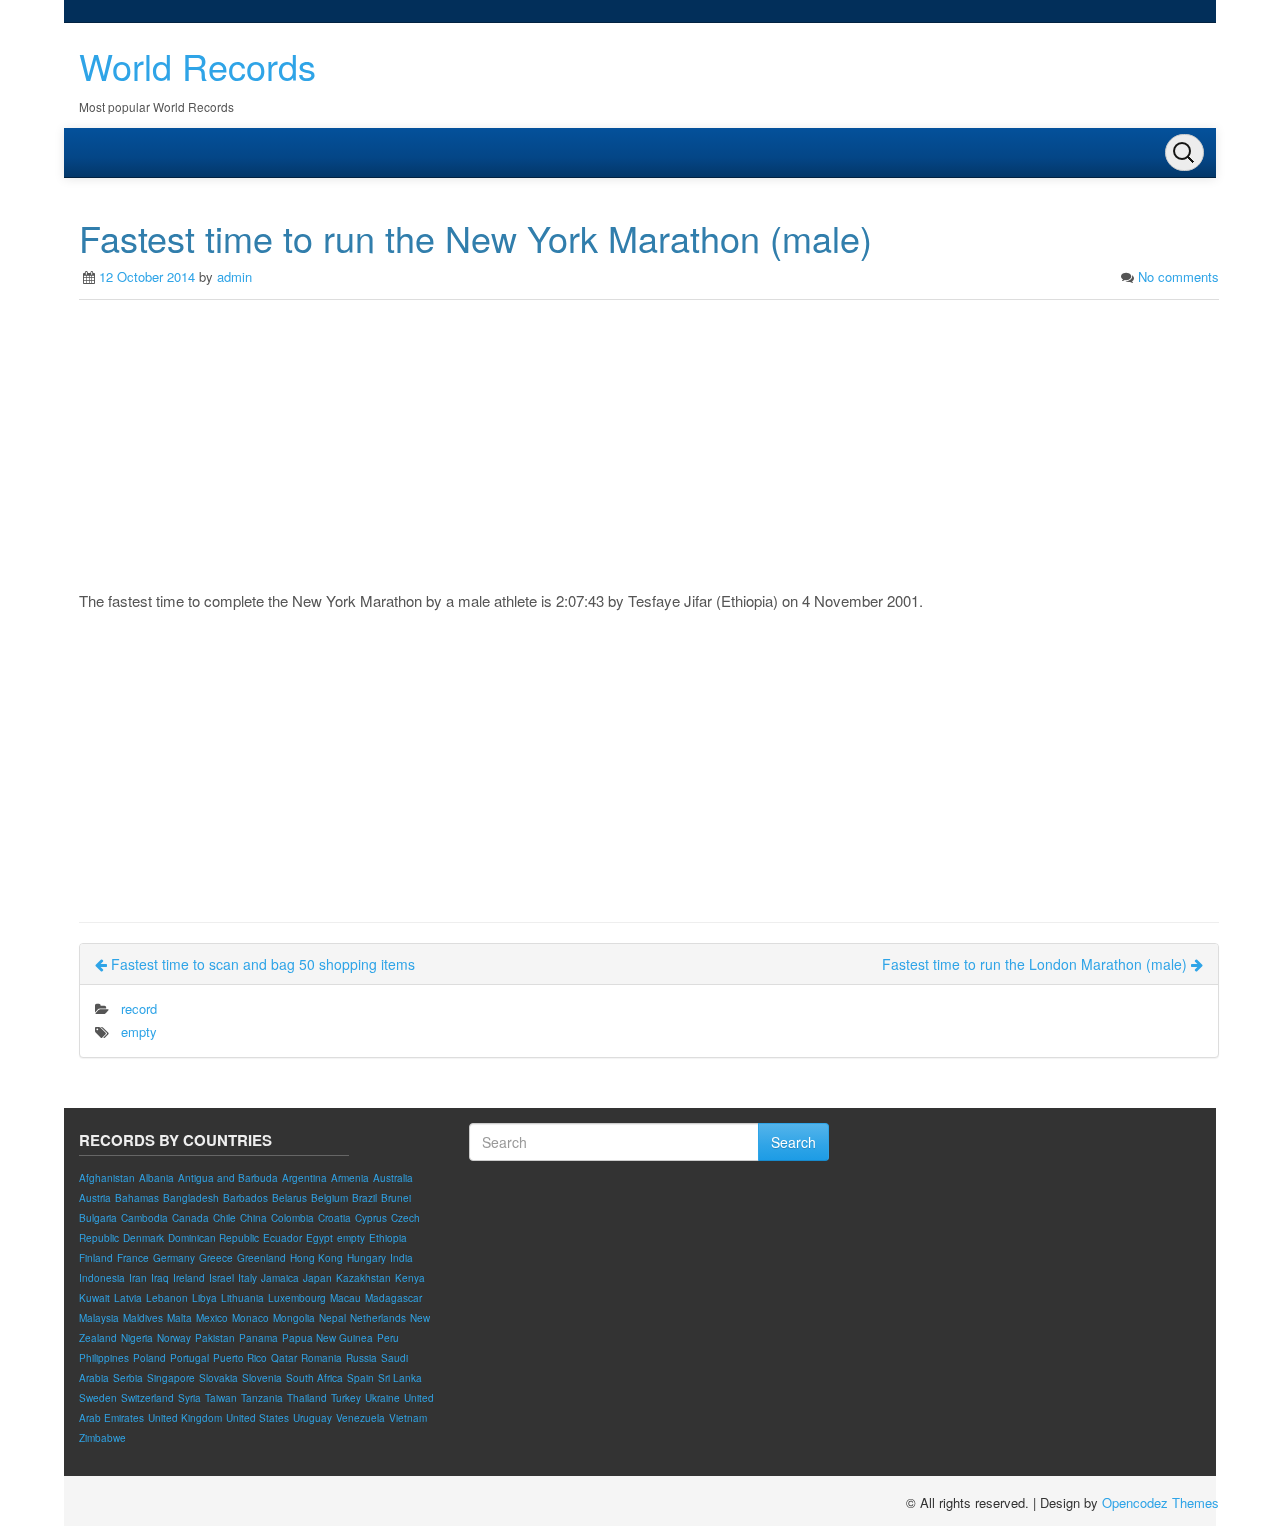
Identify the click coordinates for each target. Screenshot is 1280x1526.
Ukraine (382, 1398)
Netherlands (378, 1318)
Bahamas (137, 1198)
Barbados (245, 1198)
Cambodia (144, 1218)
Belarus (289, 1198)
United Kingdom (185, 1418)
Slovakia (218, 1378)
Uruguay (312, 1418)
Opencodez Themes (1160, 1502)
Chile (224, 1218)
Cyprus (371, 1218)
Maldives (143, 1318)
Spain (360, 1378)
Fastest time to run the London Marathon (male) (1036, 964)
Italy (247, 1278)
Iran (138, 1278)
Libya (204, 1298)
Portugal (189, 1358)
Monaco (250, 1318)
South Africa (314, 1378)
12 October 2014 (147, 276)
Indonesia (102, 1278)
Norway (174, 1338)
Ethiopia (388, 1238)
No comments (1178, 276)
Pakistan (215, 1338)
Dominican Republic (213, 1238)
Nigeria (137, 1338)
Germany (174, 1258)
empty (139, 1031)
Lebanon (167, 1298)
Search (793, 1142)
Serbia (128, 1378)
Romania (321, 1358)
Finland (96, 1258)
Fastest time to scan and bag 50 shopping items (261, 964)
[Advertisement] (649, 450)
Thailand (307, 1398)
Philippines (104, 1358)
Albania (156, 1178)
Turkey (346, 1398)
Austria (95, 1198)
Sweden (98, 1398)
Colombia (292, 1218)
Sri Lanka (400, 1378)
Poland (149, 1358)
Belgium (329, 1198)
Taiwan (221, 1398)
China (253, 1218)
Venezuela (360, 1418)
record (139, 1008)
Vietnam (408, 1418)
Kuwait (94, 1298)
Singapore (171, 1378)
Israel (221, 1278)
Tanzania (262, 1398)
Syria (189, 1398)
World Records (197, 65)
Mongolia (294, 1318)
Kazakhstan (363, 1278)
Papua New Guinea (327, 1338)
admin (234, 276)
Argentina (304, 1178)
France (133, 1258)
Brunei (396, 1198)
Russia (361, 1358)
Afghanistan (107, 1178)
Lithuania (242, 1298)
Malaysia (99, 1318)
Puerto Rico (240, 1358)
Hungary (366, 1258)
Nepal (332, 1318)
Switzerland (147, 1398)
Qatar (284, 1358)
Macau (345, 1298)
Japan (317, 1278)
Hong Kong (316, 1258)
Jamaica (280, 1278)
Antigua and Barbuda (228, 1178)
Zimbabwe (102, 1438)
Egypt (319, 1238)
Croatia (334, 1218)
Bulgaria (98, 1218)
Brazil (364, 1198)
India (401, 1258)
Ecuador (282, 1238)
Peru (388, 1338)
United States (257, 1418)
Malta (179, 1318)
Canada (190, 1218)
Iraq (160, 1278)
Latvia (128, 1298)
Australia (393, 1178)
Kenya (410, 1278)
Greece (216, 1258)
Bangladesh (191, 1198)
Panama (258, 1338)
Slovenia (262, 1378)
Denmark (143, 1238)
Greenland (261, 1258)
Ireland (189, 1278)
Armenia (350, 1178)
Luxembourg (297, 1298)
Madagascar (393, 1298)
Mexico (212, 1318)
